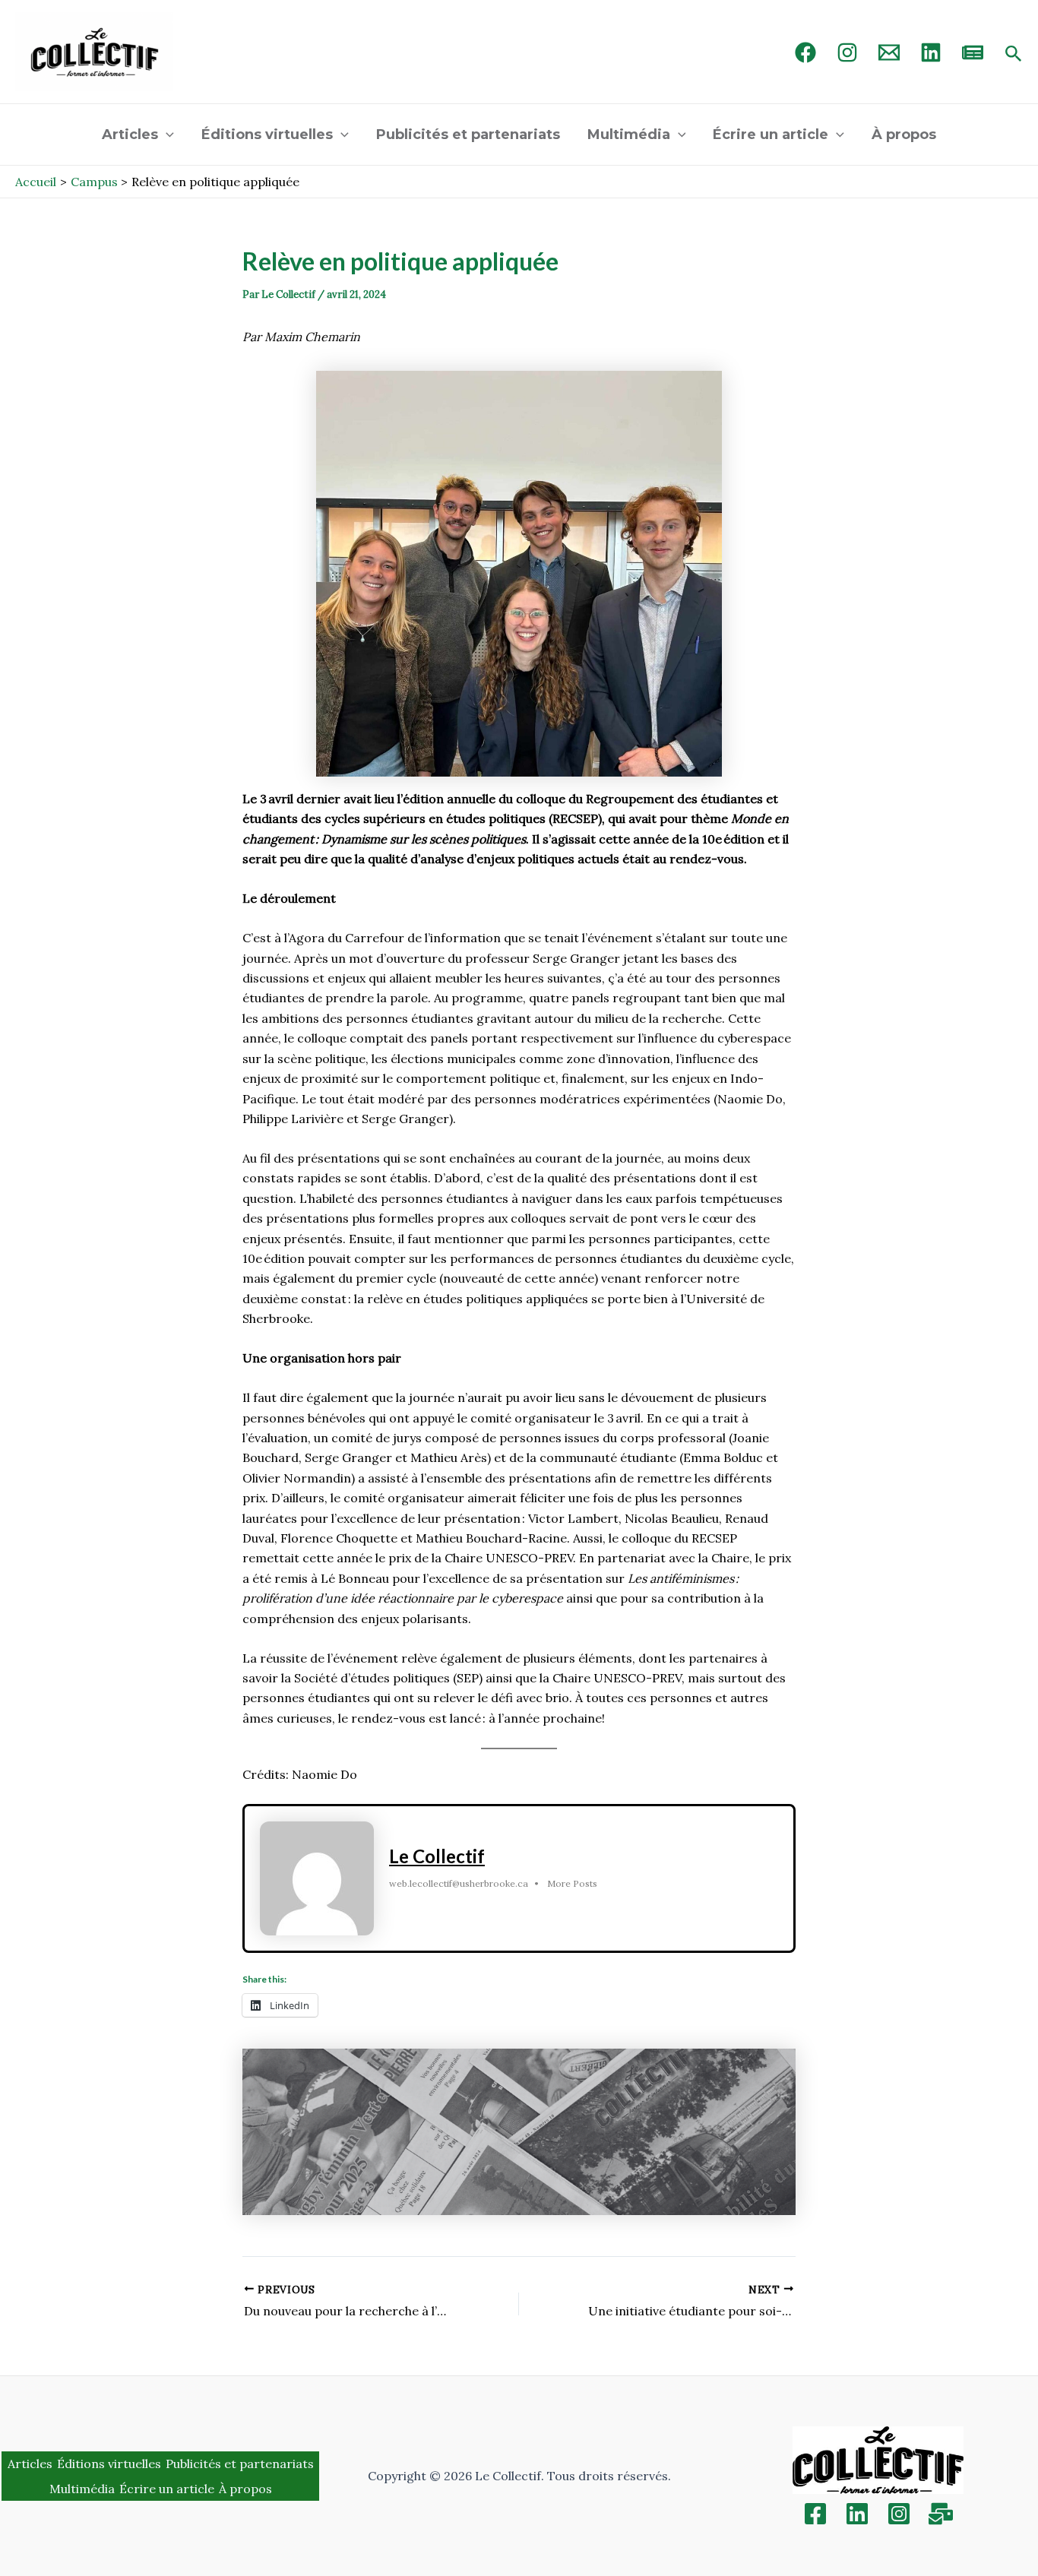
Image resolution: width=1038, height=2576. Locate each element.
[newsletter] (973, 52)
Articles (130, 134)
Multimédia (629, 134)
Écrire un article (771, 134)
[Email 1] (889, 52)
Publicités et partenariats (468, 134)
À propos (904, 134)
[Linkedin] (857, 2514)
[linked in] (931, 52)
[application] (166, 134)
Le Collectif (437, 1856)
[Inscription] (941, 2514)
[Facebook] (805, 52)
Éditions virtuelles (267, 134)
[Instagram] (847, 52)
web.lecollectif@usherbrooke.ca (459, 1883)
